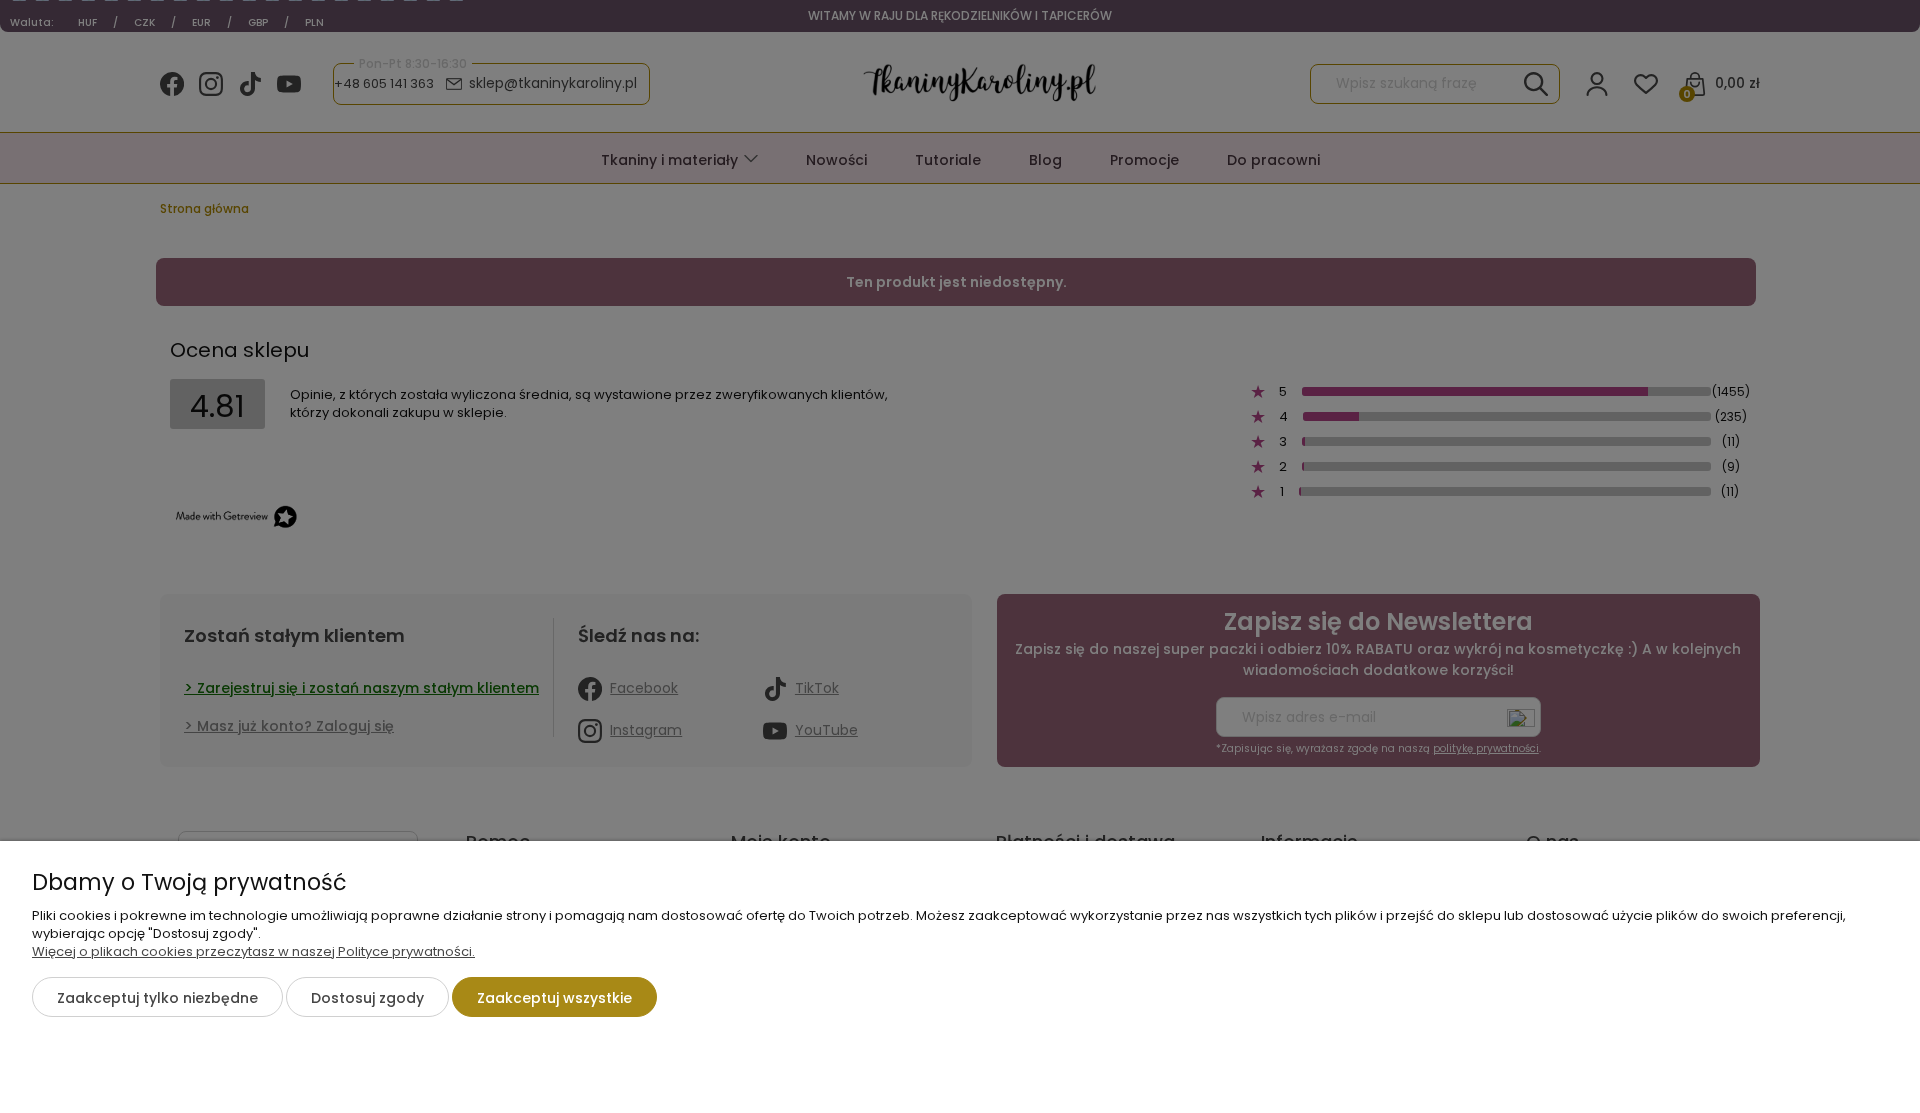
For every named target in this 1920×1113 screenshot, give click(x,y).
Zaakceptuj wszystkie (554, 998)
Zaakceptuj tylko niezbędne (157, 998)
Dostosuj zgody (367, 998)
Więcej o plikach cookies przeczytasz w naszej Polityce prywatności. (253, 951)
